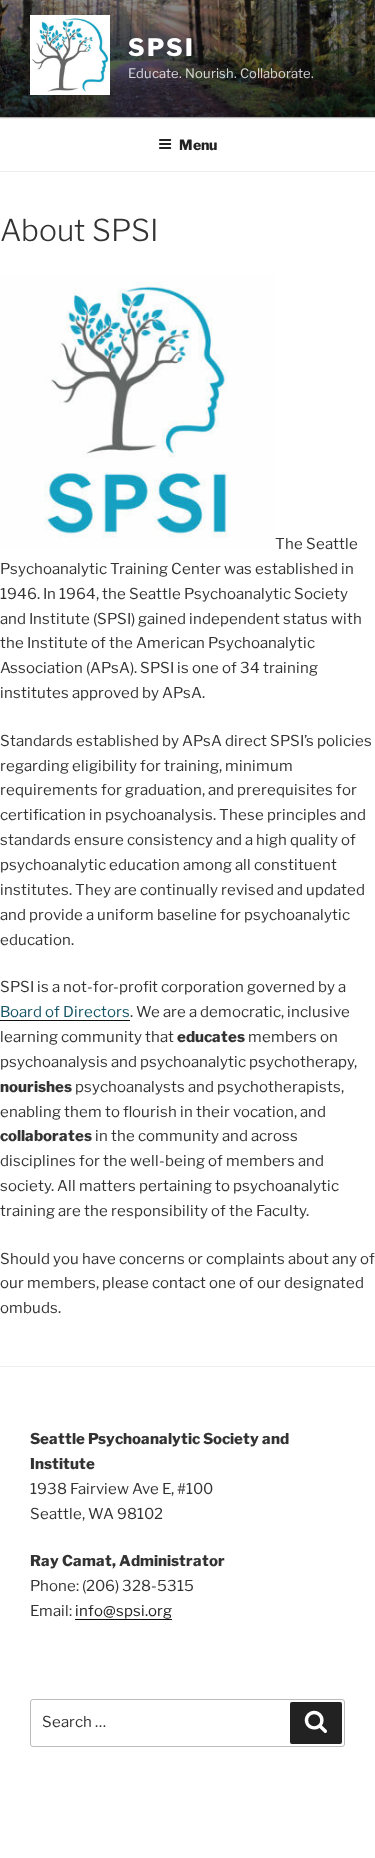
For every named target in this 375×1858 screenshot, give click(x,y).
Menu (198, 144)
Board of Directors (65, 1012)
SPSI (161, 47)
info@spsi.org (123, 1611)
